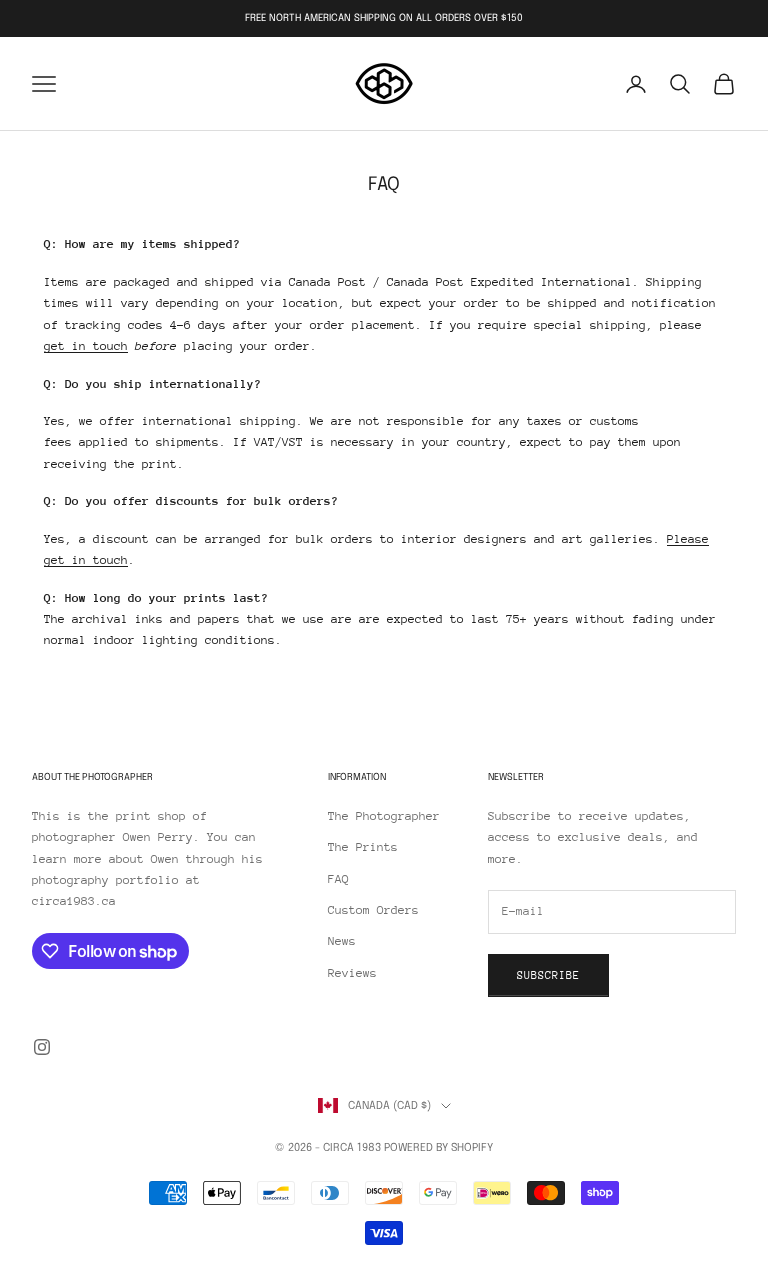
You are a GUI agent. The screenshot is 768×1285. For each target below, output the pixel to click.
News (342, 941)
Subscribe (548, 975)
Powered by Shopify (438, 1148)
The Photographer (384, 816)
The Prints (363, 847)
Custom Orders (373, 910)
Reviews (352, 973)
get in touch (86, 346)
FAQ (338, 879)
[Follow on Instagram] (42, 1047)
